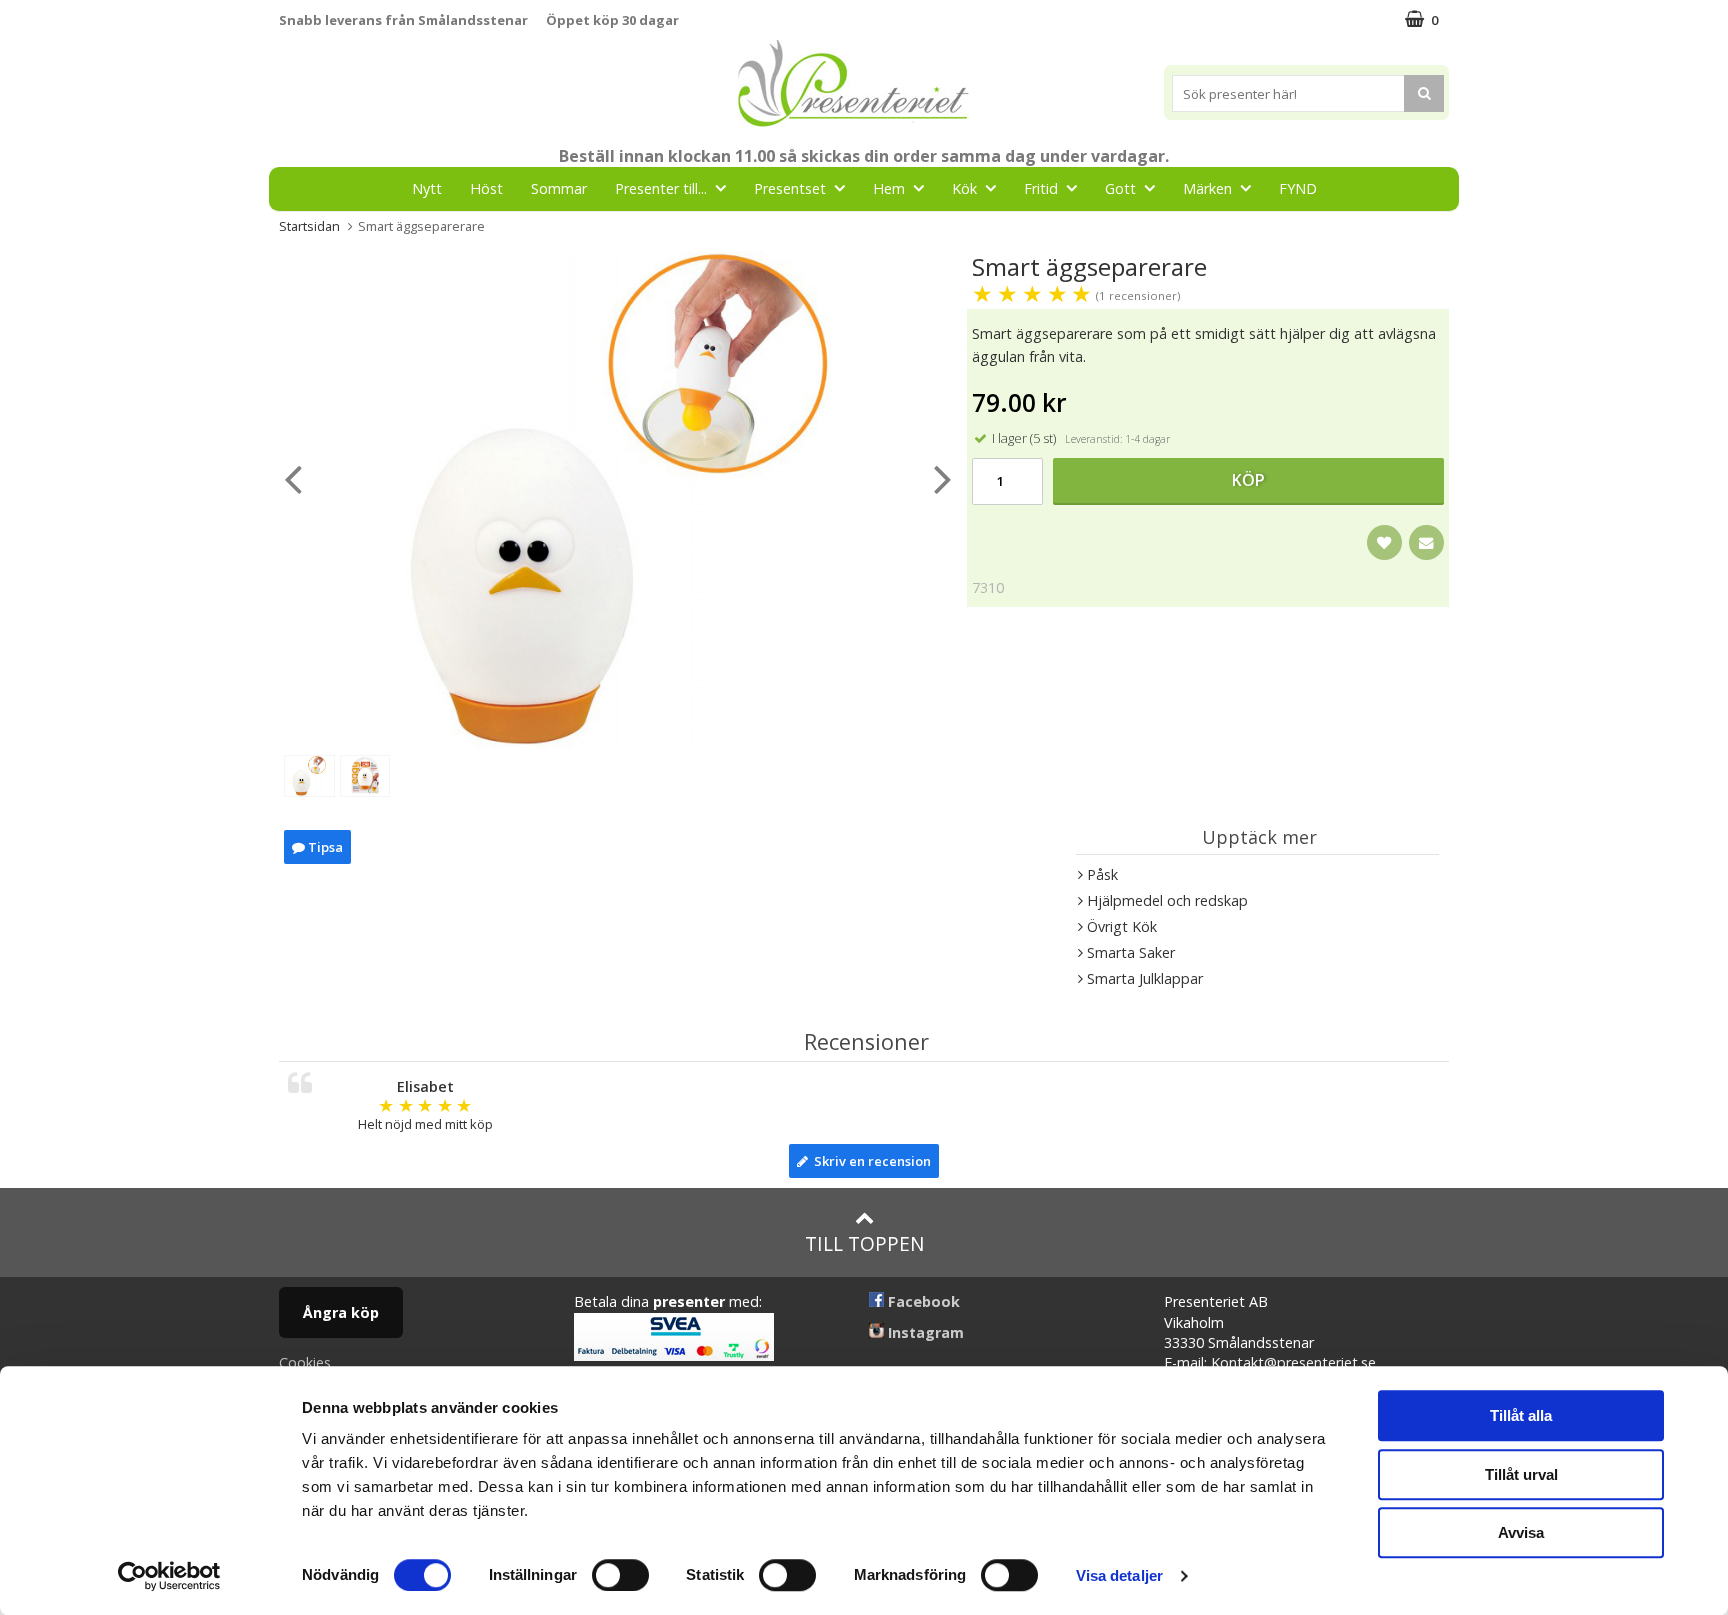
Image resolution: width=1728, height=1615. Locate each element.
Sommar (559, 188)
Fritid (1041, 188)
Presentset (790, 188)
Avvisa (1521, 1532)
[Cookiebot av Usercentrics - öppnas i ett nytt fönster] (169, 1576)
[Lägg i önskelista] (1384, 542)
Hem (889, 188)
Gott (1120, 188)
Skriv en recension (869, 1161)
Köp (1248, 480)
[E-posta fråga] (1426, 542)
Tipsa (324, 847)
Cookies (305, 1362)
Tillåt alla (1521, 1415)
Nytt (427, 188)
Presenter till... (661, 188)
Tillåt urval (1521, 1474)
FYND (1298, 188)
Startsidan (309, 226)
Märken (1207, 188)
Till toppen (864, 1243)
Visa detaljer (1119, 1575)
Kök (964, 188)
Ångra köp (341, 1312)
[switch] (620, 1575)
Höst (486, 188)
